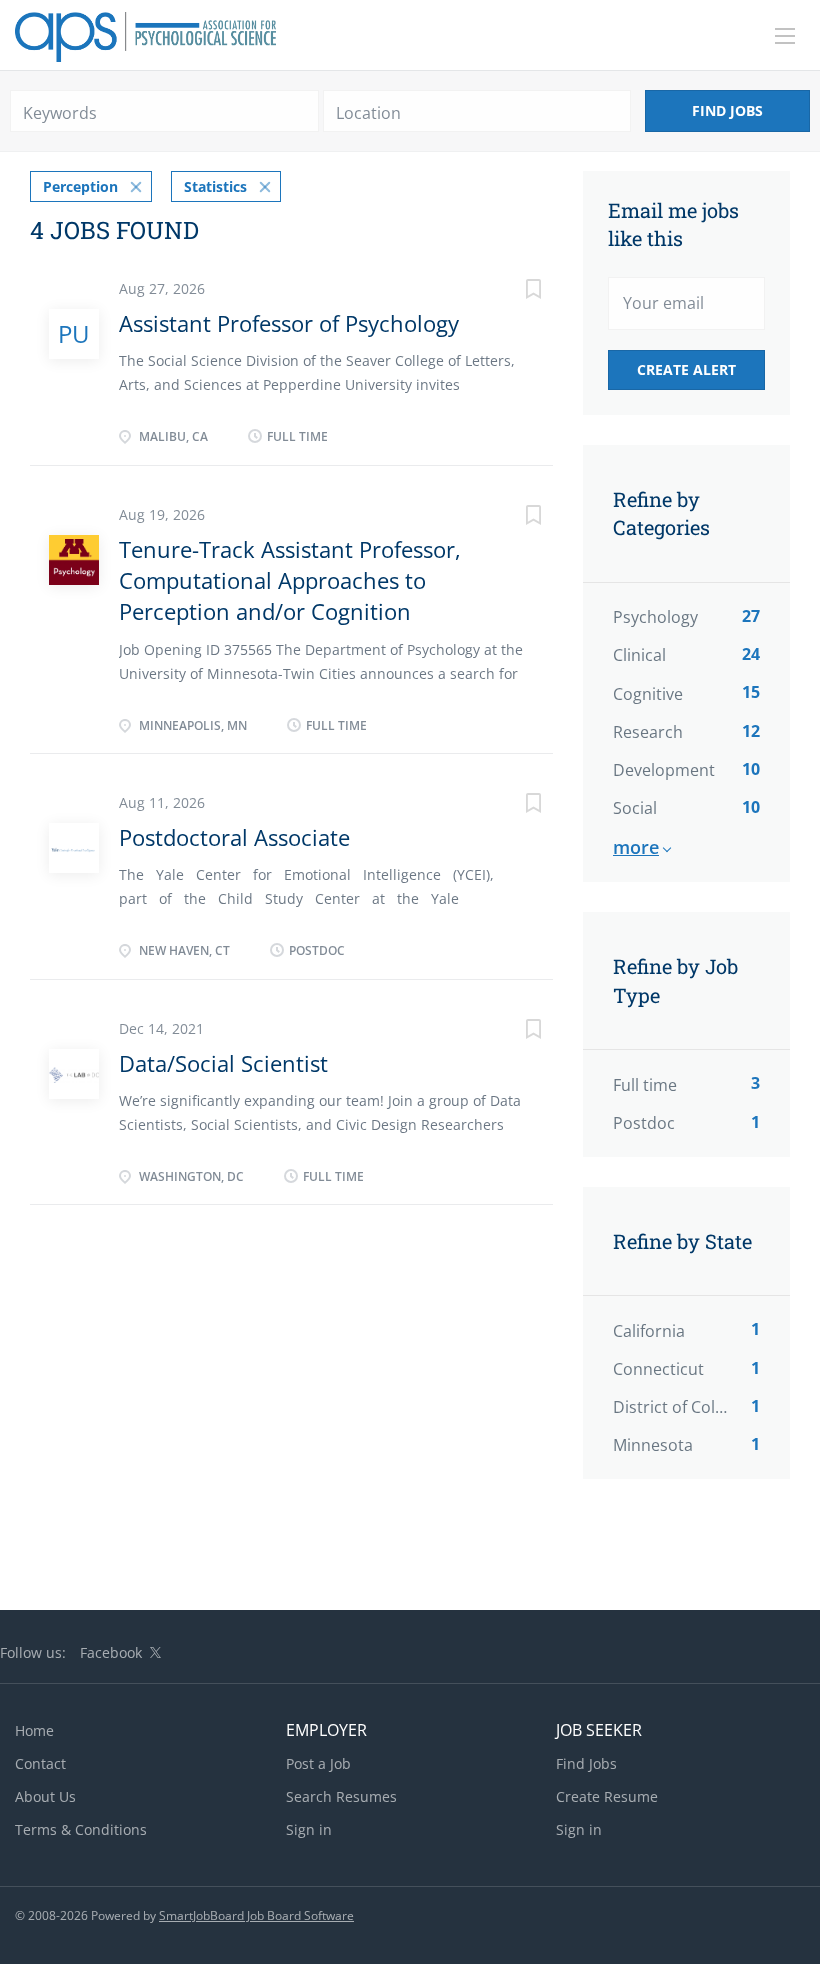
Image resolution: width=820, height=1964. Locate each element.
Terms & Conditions (81, 1829)
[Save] (513, 291)
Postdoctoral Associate (234, 837)
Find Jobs (727, 110)
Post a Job (318, 1763)
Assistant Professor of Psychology (289, 323)
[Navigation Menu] (785, 36)
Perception (80, 186)
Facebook (111, 1652)
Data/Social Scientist (223, 1063)
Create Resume (607, 1796)
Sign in (309, 1829)
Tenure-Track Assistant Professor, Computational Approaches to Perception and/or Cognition (290, 580)
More (636, 847)
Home (34, 1730)
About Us (45, 1796)
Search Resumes (341, 1796)
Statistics (215, 186)
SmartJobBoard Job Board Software (256, 1915)
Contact (40, 1763)
